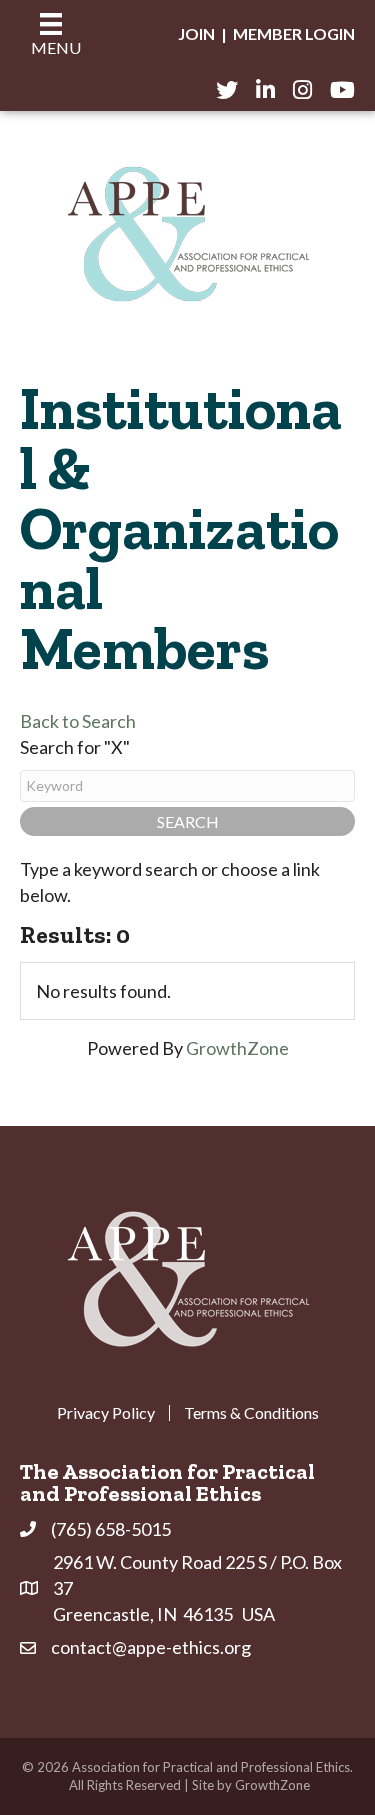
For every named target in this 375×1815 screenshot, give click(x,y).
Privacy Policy (106, 1413)
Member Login (294, 33)
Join (196, 33)
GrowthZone (237, 1048)
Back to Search (78, 721)
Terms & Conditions (251, 1413)
